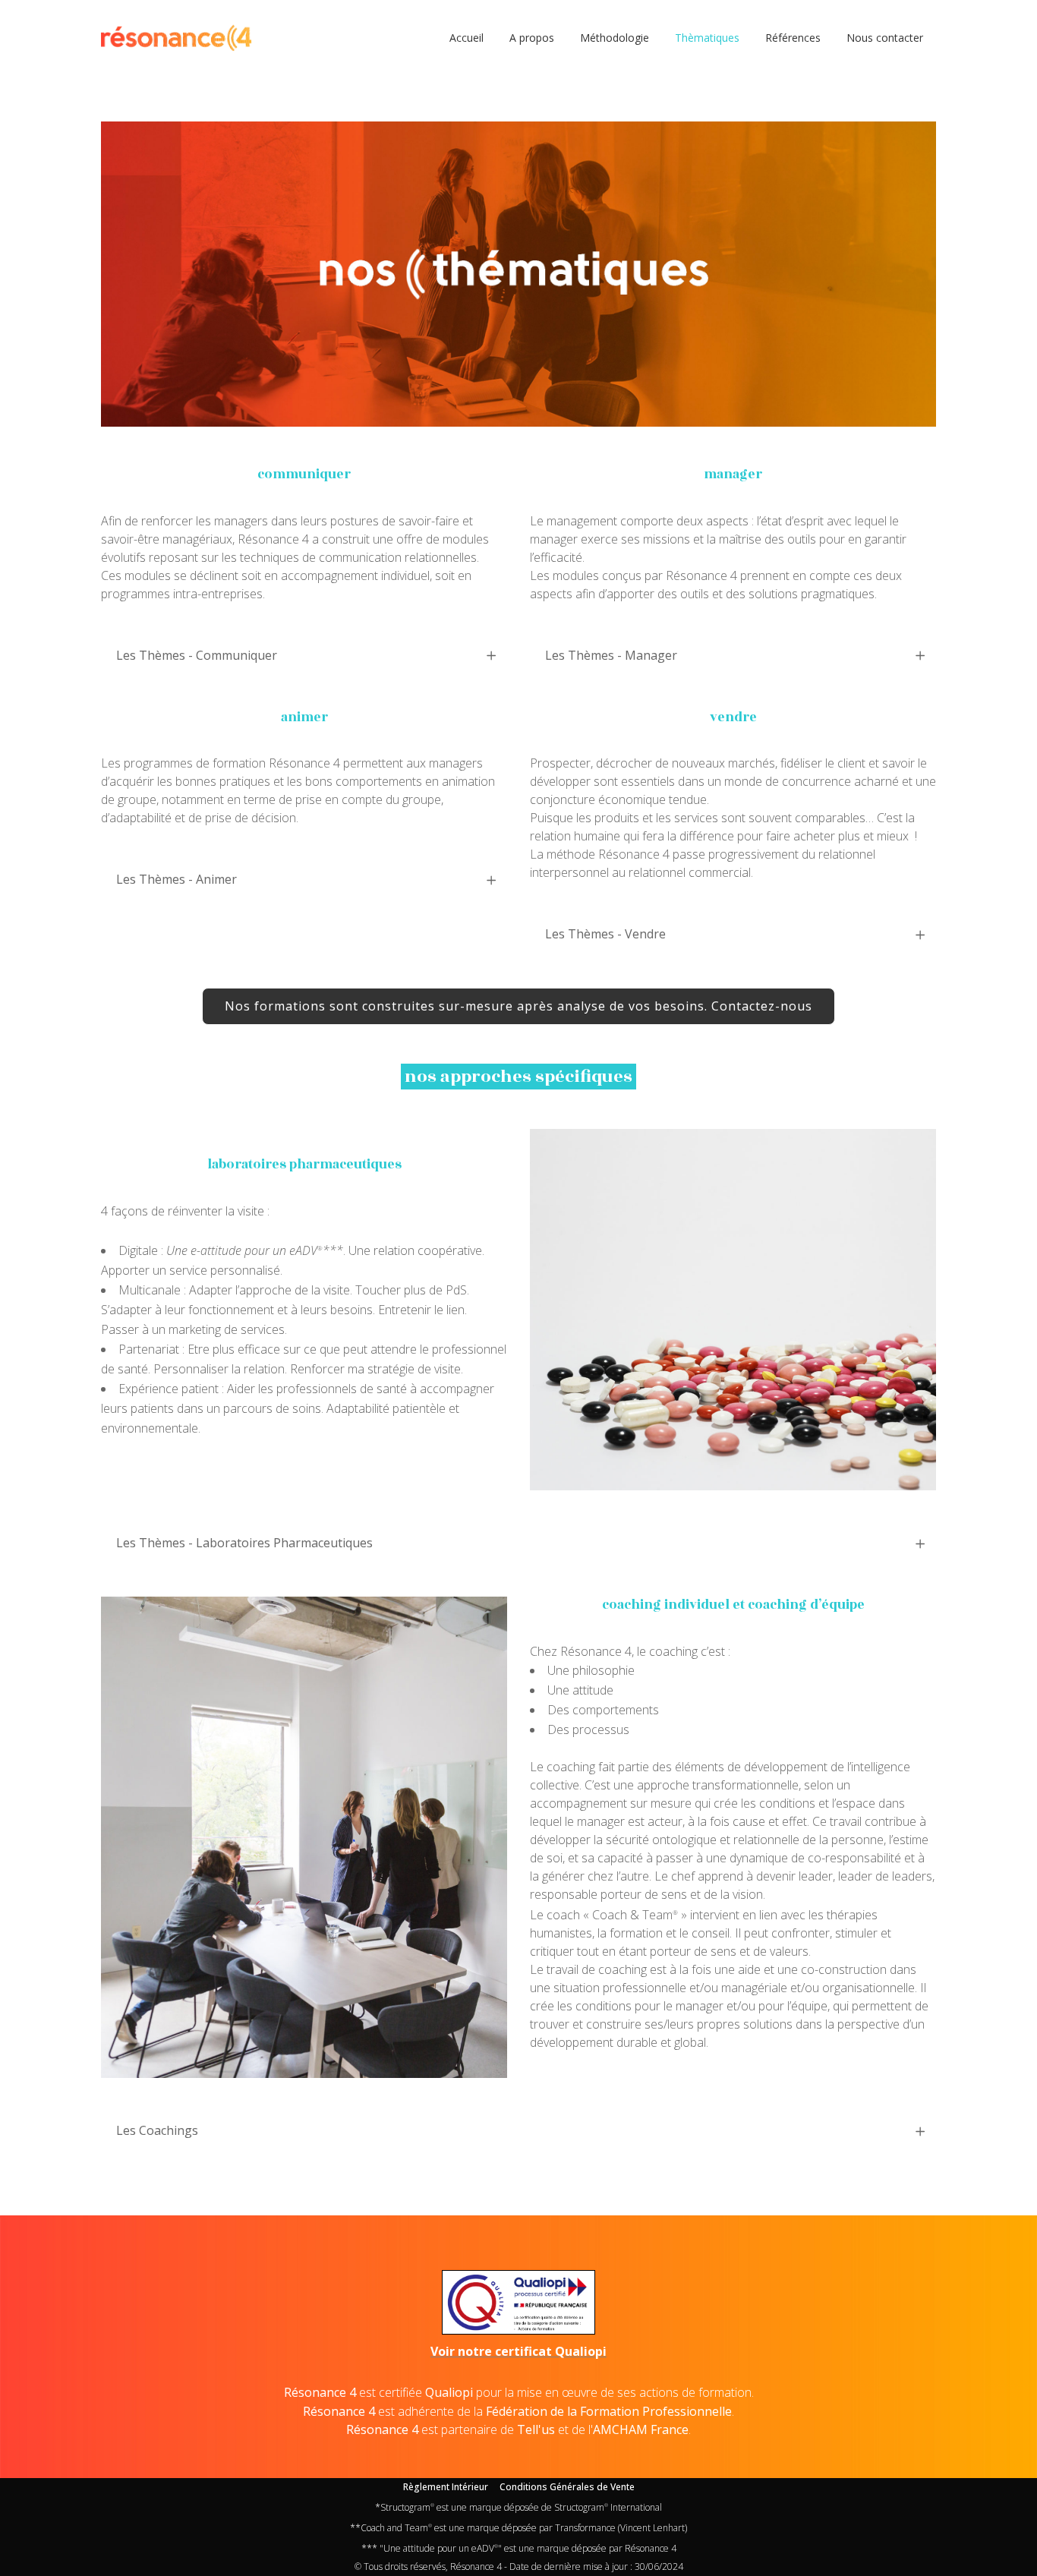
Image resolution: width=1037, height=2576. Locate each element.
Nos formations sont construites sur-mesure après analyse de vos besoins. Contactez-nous (518, 1006)
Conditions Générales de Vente (567, 2487)
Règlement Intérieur (446, 2487)
